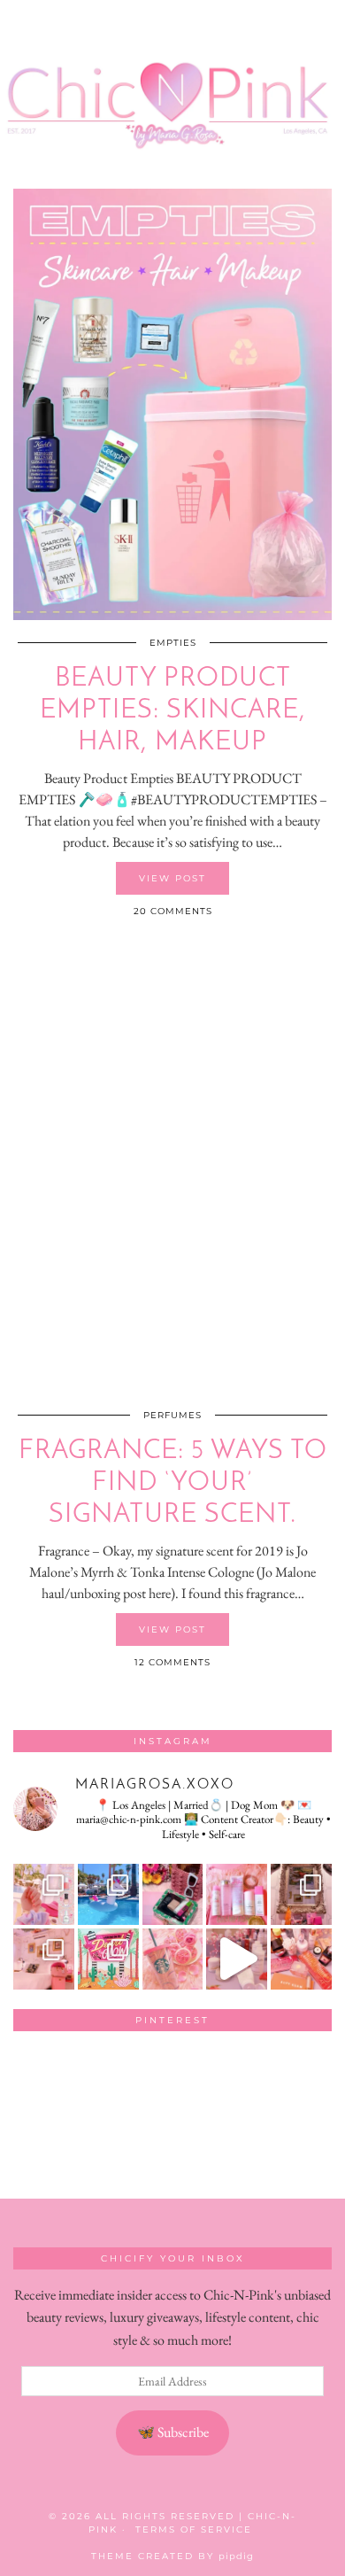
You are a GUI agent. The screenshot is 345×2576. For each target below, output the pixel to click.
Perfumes (172, 1415)
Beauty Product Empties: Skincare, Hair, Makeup (173, 711)
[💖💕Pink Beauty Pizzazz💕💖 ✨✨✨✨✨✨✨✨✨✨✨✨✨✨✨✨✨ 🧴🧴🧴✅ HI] (237, 1894)
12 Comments (172, 1662)
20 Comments (173, 911)
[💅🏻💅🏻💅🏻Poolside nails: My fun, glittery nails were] (44, 1894)
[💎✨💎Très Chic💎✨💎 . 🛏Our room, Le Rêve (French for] (301, 1894)
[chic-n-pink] (172, 92)
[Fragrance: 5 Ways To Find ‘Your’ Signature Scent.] (172, 1177)
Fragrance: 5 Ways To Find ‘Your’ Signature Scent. (173, 1483)
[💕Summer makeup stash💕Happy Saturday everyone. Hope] (173, 1894)
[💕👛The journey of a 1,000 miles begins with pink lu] (44, 1959)
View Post (172, 878)
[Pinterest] (45, 2076)
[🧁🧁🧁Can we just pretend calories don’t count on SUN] (173, 1959)
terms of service (194, 2529)
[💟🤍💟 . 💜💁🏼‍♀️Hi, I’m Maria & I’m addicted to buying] (301, 1959)
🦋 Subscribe (173, 2432)
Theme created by (172, 2556)
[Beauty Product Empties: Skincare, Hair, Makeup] (172, 404)
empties (173, 643)
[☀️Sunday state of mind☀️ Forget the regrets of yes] (108, 1959)
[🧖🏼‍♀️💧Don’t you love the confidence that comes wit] (237, 1959)
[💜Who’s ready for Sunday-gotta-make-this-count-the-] (108, 1894)
